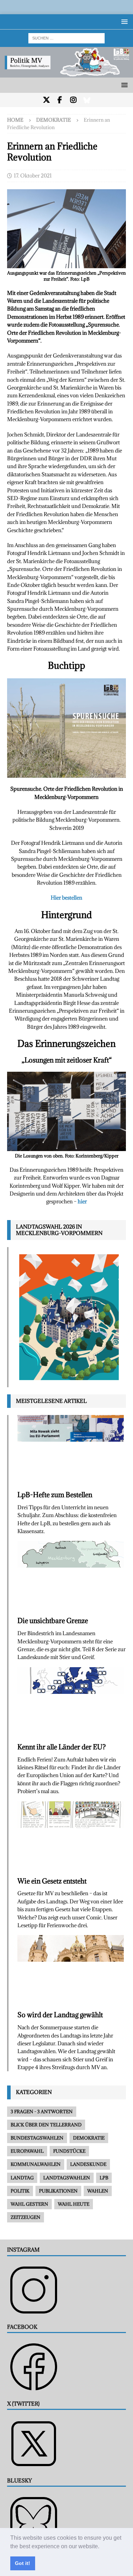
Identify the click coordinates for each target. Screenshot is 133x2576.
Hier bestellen (66, 898)
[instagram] (73, 100)
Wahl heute (74, 2204)
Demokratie (89, 2138)
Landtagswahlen (67, 2178)
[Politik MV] (66, 73)
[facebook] (60, 100)
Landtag (22, 2178)
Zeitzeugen (26, 2217)
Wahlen (98, 2191)
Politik (20, 2191)
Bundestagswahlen (37, 2138)
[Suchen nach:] (66, 38)
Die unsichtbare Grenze (53, 1621)
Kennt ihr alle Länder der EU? (62, 1747)
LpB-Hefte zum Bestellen (55, 1495)
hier (82, 1201)
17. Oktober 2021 (33, 176)
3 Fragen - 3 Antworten (42, 2111)
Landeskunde (88, 2164)
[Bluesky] (87, 100)
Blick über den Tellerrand (46, 2125)
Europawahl (27, 2151)
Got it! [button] (23, 2563)
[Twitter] (46, 100)
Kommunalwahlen (36, 2164)
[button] (102, 2547)
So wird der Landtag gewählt (60, 2015)
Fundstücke (69, 2151)
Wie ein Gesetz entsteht (52, 1881)
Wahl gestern (29, 2204)
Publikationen (58, 2191)
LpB (104, 2178)
